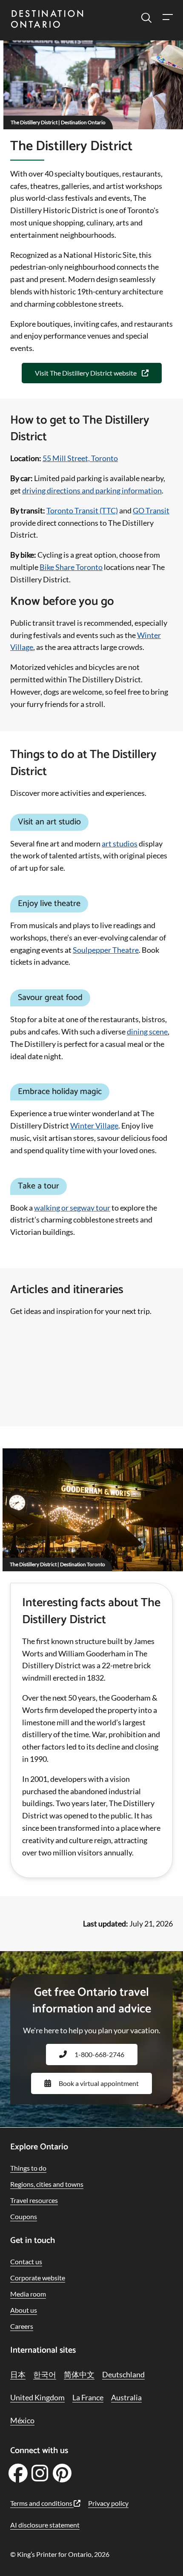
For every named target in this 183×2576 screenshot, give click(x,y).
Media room (28, 2294)
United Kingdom (37, 2397)
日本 (18, 2374)
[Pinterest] (62, 2476)
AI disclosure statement (45, 2525)
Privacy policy (108, 2503)
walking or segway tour (72, 1208)
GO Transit (151, 510)
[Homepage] (47, 20)
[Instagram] (40, 2476)
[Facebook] (18, 2476)
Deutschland (123, 2374)
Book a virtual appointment (99, 2083)
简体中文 (79, 2374)
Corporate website (38, 2278)
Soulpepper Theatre (106, 950)
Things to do (28, 2168)
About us (24, 2310)
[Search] (146, 18)
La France (88, 2397)
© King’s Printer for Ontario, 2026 (60, 2554)
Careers (22, 2326)
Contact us (26, 2261)
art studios (120, 843)
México (22, 2420)
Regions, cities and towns (47, 2184)
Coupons (24, 2216)
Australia (126, 2397)
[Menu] (167, 18)
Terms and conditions (42, 2503)
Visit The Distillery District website (86, 373)
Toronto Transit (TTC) (82, 510)
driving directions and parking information (92, 490)
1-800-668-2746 (99, 2054)
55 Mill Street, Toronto (80, 458)
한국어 (45, 2374)
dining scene (147, 1032)
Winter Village (94, 1126)
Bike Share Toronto (71, 567)
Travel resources (34, 2200)
